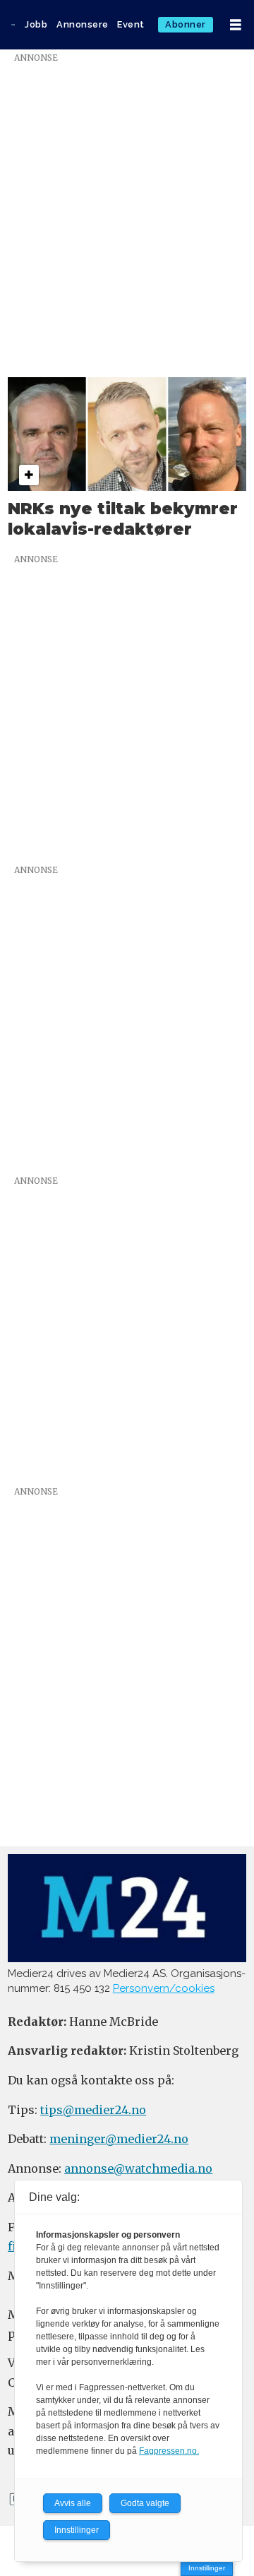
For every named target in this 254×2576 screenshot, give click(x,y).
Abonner (186, 24)
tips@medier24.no (93, 2110)
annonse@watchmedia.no (138, 2168)
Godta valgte (145, 2503)
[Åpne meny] (236, 25)
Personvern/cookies (164, 1988)
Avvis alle (73, 2503)
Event (131, 24)
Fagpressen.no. (169, 2451)
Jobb (36, 24)
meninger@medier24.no (119, 2139)
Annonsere (83, 24)
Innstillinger (207, 2568)
